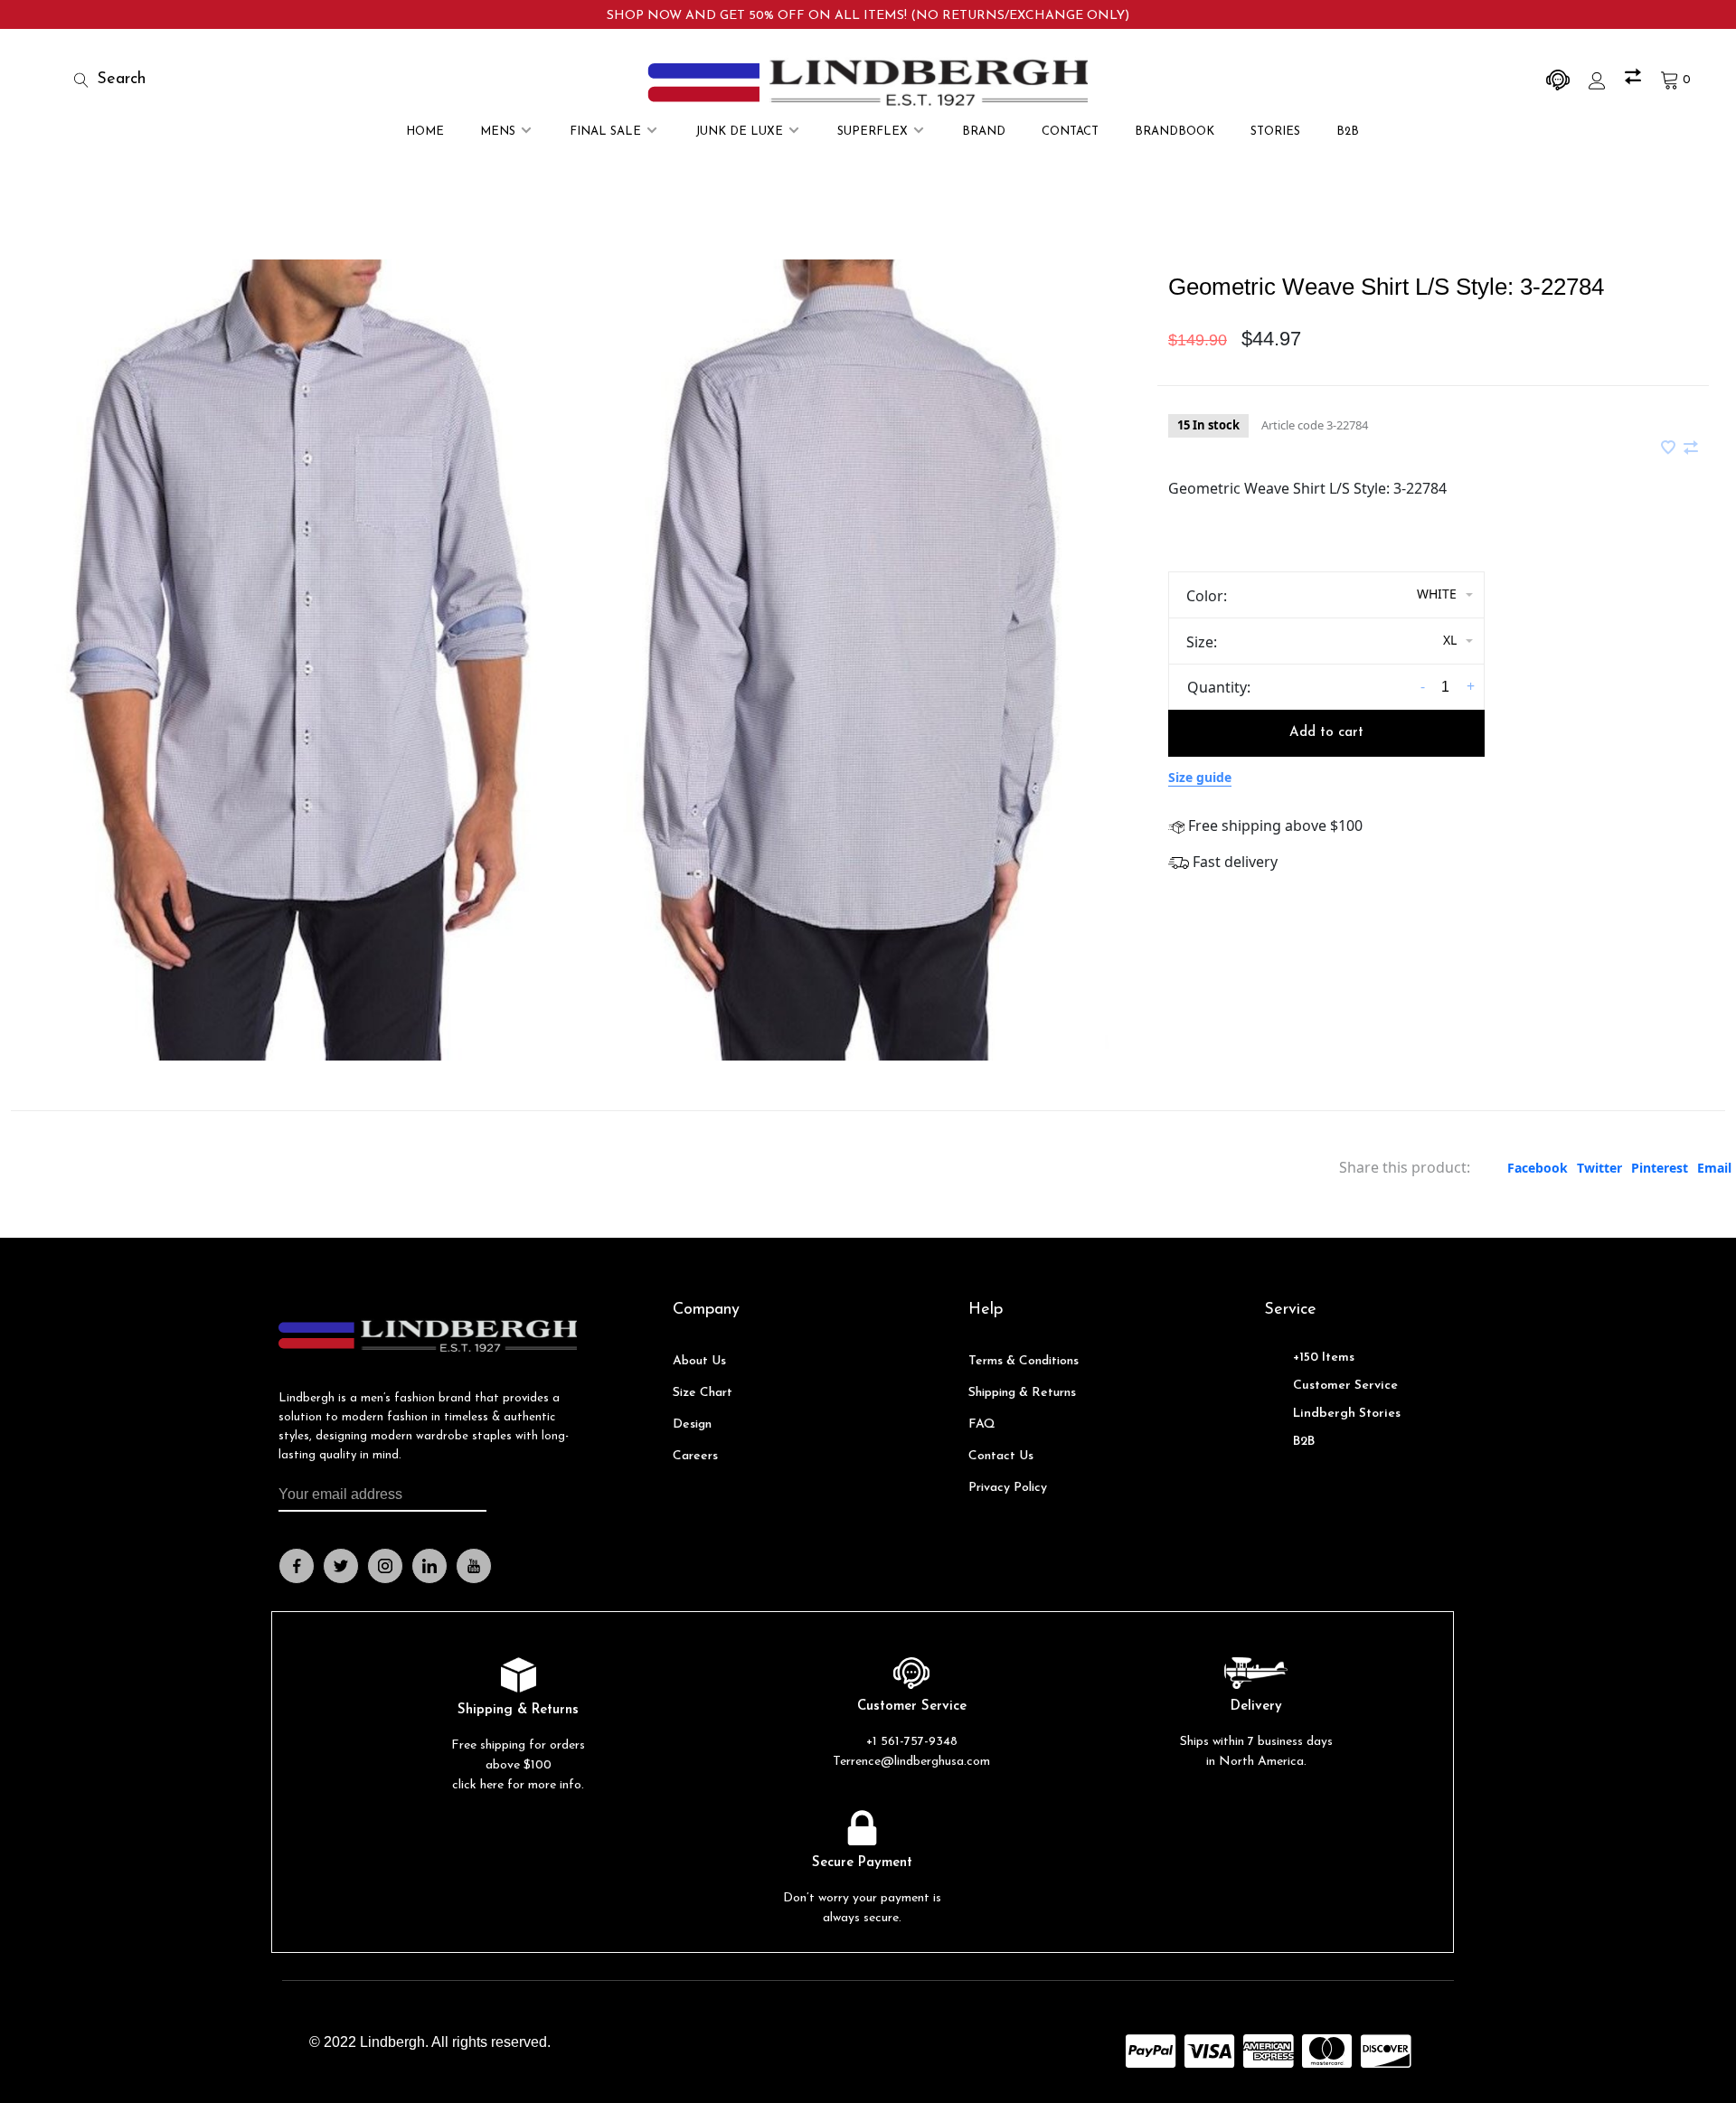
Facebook (1538, 1168)
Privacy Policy (1008, 1488)
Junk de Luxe (739, 132)
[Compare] (1635, 80)
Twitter (1599, 1168)
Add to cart (1326, 733)
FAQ (982, 1424)
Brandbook (1175, 132)
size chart (703, 1393)
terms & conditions (1024, 1361)
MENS (498, 132)
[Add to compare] (1691, 448)
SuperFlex (873, 132)
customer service (1345, 1386)
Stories (1275, 132)
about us (699, 1361)
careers (695, 1456)
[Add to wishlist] (1670, 448)
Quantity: (1219, 687)
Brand (984, 132)
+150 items (1324, 1358)
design (692, 1424)
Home (425, 132)
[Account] (1599, 80)
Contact (1070, 132)
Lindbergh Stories (1347, 1414)
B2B (1348, 132)
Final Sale (605, 132)
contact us (1001, 1456)
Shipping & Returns (1022, 1393)
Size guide (1200, 777)
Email (1714, 1168)
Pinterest (1660, 1168)
